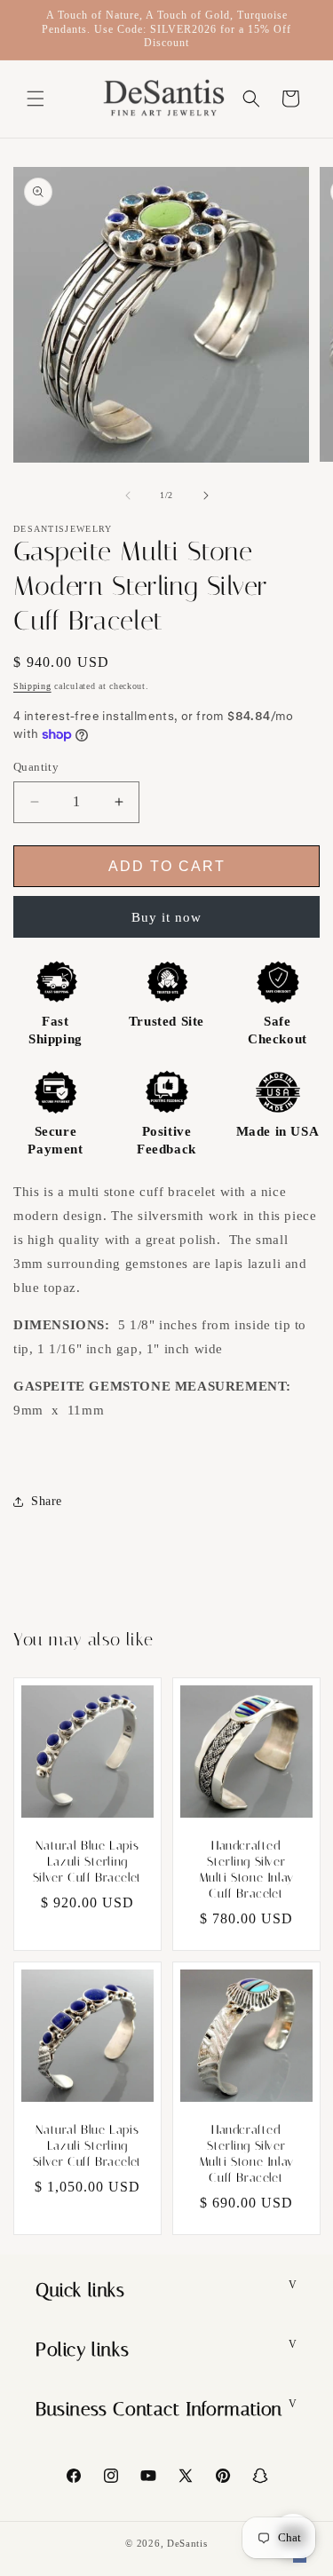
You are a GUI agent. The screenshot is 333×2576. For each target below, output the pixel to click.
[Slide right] (206, 495)
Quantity (36, 767)
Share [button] (47, 1501)
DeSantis (187, 2543)
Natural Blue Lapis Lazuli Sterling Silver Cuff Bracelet (87, 1862)
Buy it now (166, 917)
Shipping (32, 686)
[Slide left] (128, 495)
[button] (36, 99)
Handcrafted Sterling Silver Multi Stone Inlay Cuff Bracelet (246, 1870)
